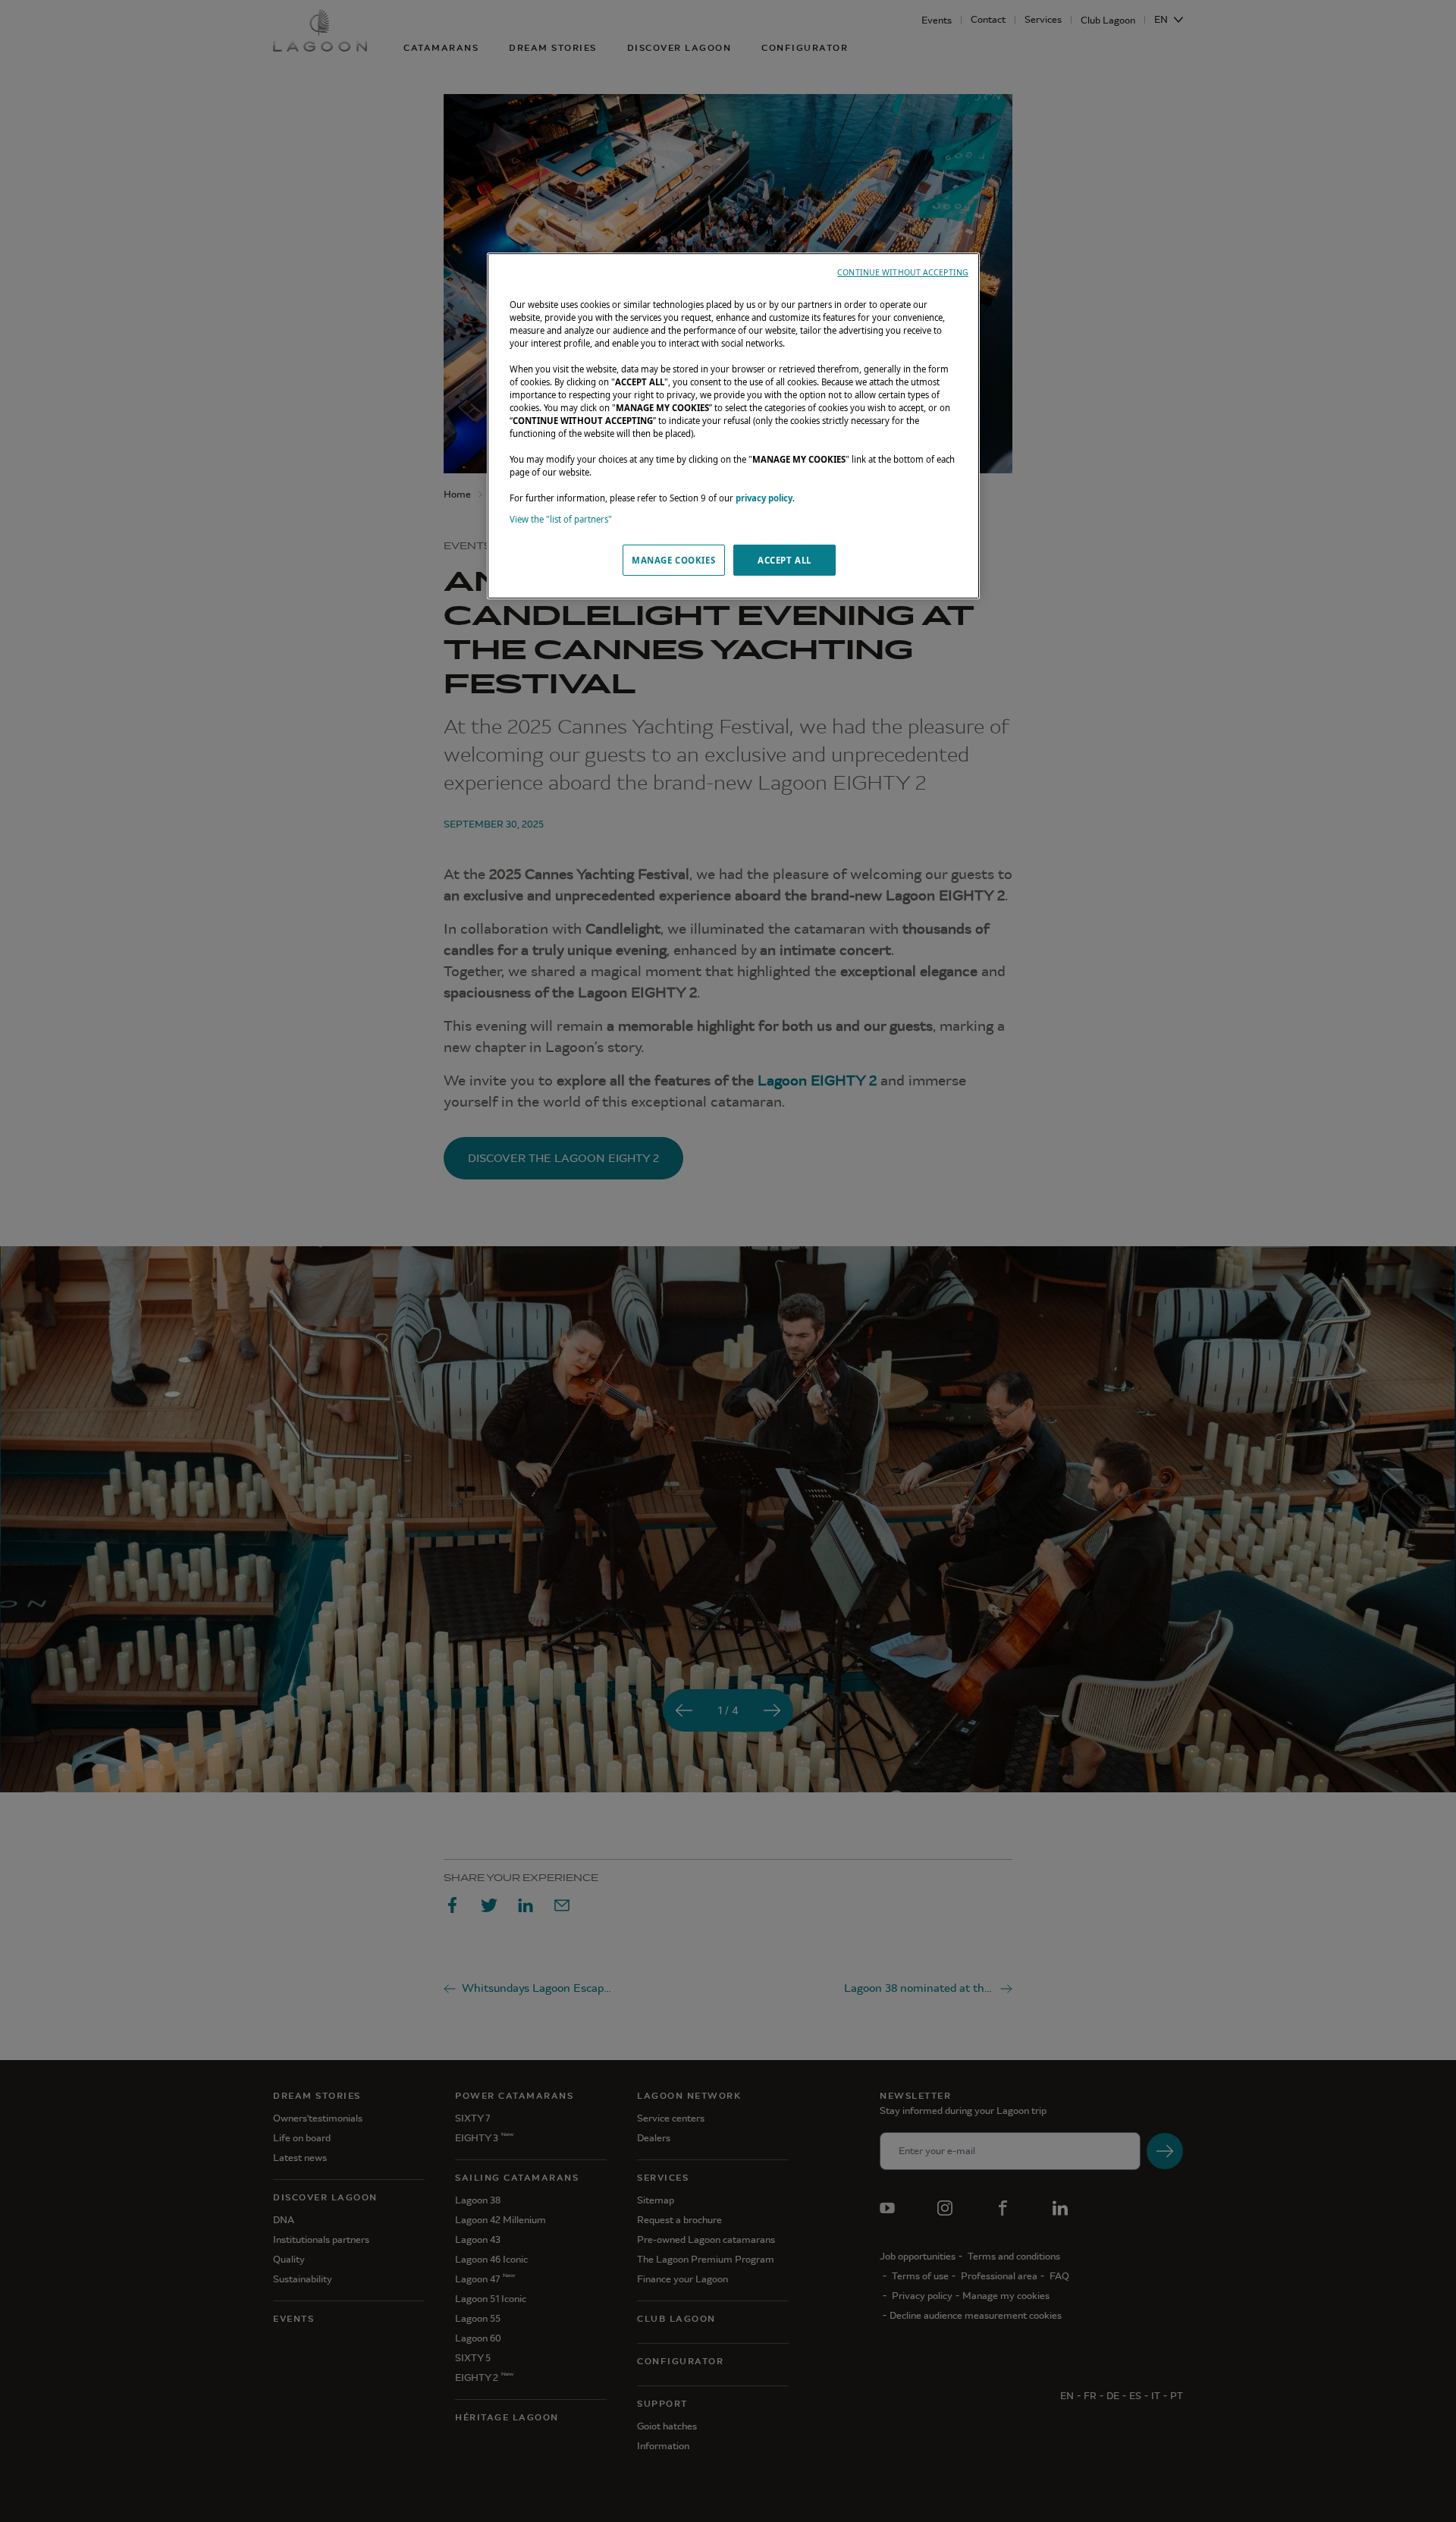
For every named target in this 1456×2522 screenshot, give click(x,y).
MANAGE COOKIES (673, 560)
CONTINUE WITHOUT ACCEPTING (903, 272)
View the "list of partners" (561, 519)
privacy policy (764, 498)
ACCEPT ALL (784, 560)
